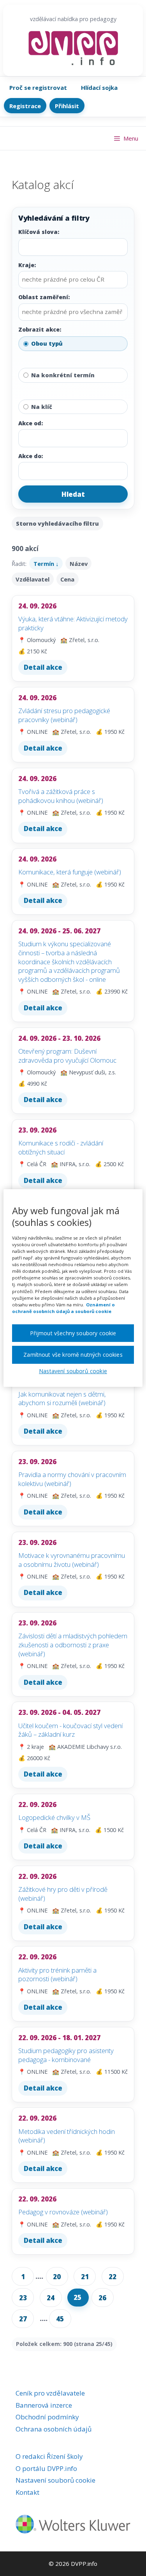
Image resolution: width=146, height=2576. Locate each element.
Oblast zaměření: (44, 297)
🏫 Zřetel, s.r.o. (80, 640)
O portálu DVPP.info (46, 2468)
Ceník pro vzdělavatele (50, 2393)
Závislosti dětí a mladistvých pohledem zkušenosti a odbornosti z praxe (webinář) (73, 1645)
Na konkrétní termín (63, 375)
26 (102, 2298)
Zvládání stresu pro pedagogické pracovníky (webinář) (64, 715)
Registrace (25, 106)
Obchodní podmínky (47, 2417)
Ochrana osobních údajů (54, 2429)
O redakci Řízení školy (49, 2456)
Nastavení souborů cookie (55, 2480)
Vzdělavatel (33, 579)
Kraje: (27, 265)
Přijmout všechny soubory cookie (73, 1333)
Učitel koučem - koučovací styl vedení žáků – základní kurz (70, 1730)
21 (85, 2277)
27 (23, 2319)
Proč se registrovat (38, 87)
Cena (67, 579)
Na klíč (42, 407)
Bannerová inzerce (44, 2405)
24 (51, 2298)
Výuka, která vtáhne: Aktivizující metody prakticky (73, 623)
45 (60, 2319)
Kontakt (27, 2492)
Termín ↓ (46, 564)
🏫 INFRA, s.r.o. (71, 1164)
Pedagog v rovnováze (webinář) (63, 2212)
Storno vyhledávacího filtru (57, 524)
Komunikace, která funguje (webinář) (70, 872)
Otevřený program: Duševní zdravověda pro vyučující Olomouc (67, 1056)
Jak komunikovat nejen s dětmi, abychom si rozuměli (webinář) (62, 1399)
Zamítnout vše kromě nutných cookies (73, 1355)
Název (79, 564)
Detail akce (43, 667)
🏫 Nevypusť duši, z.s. (88, 1072)
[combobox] (72, 280)
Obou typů (47, 343)
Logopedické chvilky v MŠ (54, 1817)
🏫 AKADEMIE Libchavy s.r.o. (85, 1747)
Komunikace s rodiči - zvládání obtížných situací (61, 1147)
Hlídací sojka (99, 87)
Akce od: (31, 423)
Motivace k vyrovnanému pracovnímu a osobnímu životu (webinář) (72, 1560)
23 (23, 2298)
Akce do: (31, 456)
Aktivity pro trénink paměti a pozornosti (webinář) (57, 1975)
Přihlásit (67, 106)
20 (57, 2277)
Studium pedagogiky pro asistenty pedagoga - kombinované (66, 2055)
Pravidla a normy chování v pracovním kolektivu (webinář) (72, 1479)
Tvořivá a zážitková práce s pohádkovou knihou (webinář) (61, 796)
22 (113, 2277)
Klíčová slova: (39, 232)
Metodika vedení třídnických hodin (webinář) (67, 2136)
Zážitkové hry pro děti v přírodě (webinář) (63, 1894)
